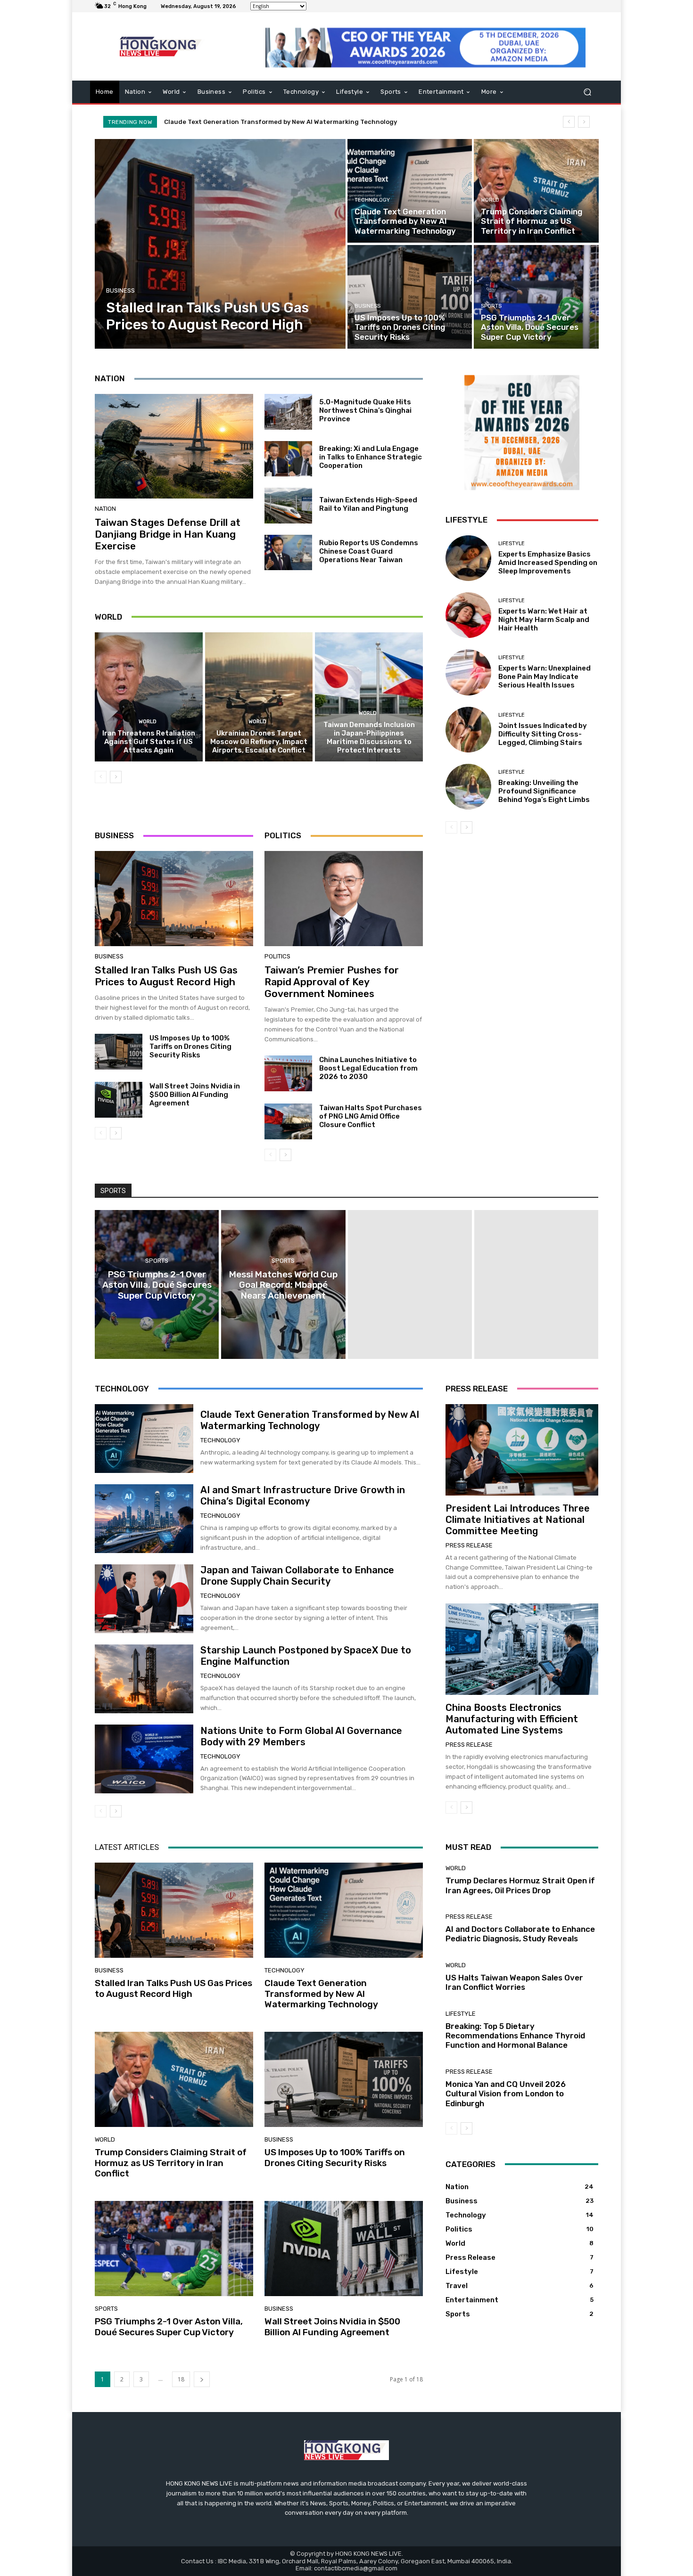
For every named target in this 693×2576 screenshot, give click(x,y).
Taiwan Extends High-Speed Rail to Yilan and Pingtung (368, 504)
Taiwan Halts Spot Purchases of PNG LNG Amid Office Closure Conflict (371, 1116)
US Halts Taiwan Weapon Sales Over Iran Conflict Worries (514, 1982)
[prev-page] (101, 777)
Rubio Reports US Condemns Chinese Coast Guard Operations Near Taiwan (369, 551)
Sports (491, 306)
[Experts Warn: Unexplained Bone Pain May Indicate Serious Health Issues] (468, 672)
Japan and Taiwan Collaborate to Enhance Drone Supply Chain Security (297, 1576)
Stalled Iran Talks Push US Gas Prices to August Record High (166, 976)
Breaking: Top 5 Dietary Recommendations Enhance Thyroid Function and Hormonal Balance (515, 2036)
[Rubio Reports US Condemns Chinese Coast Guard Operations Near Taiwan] (288, 553)
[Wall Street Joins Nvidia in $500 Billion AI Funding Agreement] (119, 1100)
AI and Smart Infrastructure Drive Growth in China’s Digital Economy (303, 1496)
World (490, 200)
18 (181, 2379)
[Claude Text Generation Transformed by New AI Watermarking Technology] (410, 191)
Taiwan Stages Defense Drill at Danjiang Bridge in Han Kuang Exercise (168, 534)
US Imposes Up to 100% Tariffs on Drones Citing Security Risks (190, 1047)
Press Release (469, 1545)
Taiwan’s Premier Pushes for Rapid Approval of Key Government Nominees (332, 982)
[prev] (569, 122)
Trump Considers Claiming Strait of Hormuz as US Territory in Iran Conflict (281, 122)
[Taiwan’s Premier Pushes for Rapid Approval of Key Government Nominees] (344, 899)
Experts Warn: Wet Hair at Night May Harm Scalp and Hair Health (544, 620)
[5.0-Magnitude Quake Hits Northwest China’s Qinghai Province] (288, 412)
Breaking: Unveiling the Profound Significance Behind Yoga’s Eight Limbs (544, 791)
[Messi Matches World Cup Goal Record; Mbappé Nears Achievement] (283, 1284)
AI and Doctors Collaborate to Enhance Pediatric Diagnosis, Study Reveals (520, 1934)
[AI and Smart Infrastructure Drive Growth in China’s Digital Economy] (144, 1519)
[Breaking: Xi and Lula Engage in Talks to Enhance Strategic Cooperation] (288, 459)
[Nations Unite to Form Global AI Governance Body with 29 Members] (144, 1759)
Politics (277, 956)
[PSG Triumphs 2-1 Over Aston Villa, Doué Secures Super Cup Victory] (536, 297)
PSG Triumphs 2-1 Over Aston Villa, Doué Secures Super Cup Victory (169, 2327)
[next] (584, 122)
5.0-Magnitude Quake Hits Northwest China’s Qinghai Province (365, 410)
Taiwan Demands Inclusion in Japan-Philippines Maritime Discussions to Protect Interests (369, 737)
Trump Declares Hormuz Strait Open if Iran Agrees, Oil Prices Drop (520, 1885)
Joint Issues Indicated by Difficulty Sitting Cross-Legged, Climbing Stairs (543, 734)
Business (120, 290)
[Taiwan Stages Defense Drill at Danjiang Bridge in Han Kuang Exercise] (174, 446)
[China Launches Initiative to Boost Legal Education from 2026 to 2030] (288, 1073)
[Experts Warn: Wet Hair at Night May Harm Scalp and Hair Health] (468, 615)
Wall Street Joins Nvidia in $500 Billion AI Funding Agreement (195, 1095)
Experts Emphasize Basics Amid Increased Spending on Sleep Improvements (548, 563)
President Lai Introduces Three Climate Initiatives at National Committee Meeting (518, 1520)
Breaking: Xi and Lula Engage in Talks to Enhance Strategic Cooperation (371, 457)
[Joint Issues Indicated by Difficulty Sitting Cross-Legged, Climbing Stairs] (468, 730)
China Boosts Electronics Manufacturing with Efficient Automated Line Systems (512, 1719)
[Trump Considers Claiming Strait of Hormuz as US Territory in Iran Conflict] (536, 191)
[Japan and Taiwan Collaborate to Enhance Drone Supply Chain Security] (144, 1599)
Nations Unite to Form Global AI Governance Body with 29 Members (301, 1736)
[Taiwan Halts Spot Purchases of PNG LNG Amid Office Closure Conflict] (288, 1121)
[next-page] (116, 777)
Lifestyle (511, 544)
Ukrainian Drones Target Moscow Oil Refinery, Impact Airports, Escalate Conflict (259, 742)
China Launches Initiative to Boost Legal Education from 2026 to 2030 (368, 1068)
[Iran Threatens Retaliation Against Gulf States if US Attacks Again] (149, 697)
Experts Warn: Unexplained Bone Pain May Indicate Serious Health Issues (544, 677)
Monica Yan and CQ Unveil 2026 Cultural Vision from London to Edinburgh (506, 2094)
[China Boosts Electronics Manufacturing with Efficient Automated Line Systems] (522, 1649)
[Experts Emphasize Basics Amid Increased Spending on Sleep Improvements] (468, 558)
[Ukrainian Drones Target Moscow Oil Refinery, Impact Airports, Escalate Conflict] (259, 697)
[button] (587, 92)
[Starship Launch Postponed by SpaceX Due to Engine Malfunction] (144, 1679)
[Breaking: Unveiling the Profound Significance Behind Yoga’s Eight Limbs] (468, 787)
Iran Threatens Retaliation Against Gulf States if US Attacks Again (149, 742)
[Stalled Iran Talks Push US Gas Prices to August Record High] (220, 244)
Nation (105, 509)
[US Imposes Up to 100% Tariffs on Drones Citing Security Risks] (410, 297)
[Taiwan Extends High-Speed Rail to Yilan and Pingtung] (288, 506)
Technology (372, 200)
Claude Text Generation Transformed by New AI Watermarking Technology (310, 1420)
